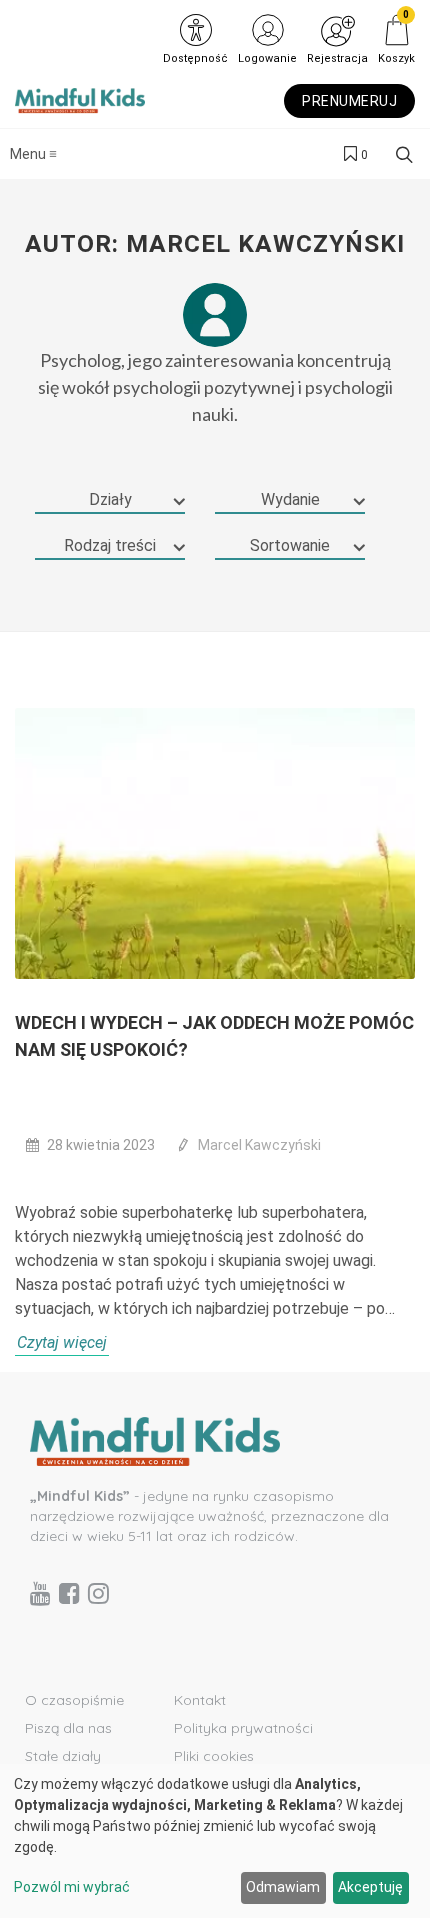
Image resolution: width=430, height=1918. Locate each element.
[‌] (40, 1593)
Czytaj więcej (62, 1342)
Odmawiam (283, 1887)
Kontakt (200, 1700)
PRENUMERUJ (349, 101)
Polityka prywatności (243, 1728)
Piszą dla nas (68, 1728)
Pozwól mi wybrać (72, 1887)
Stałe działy (63, 1756)
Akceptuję (370, 1887)
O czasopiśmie (74, 1700)
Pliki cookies (214, 1756)
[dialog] (215, 1841)
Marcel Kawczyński (259, 1145)
